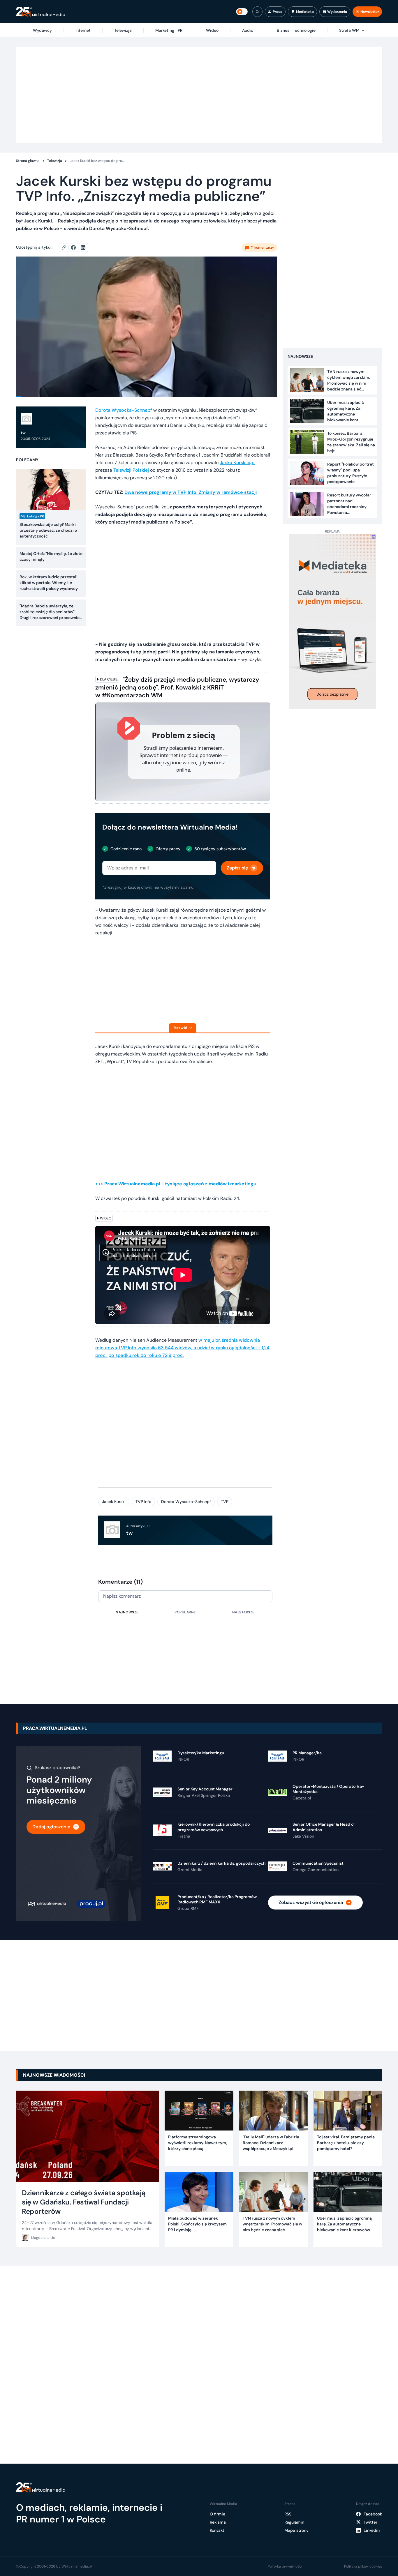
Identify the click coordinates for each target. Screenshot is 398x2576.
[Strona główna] (41, 12)
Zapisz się (237, 868)
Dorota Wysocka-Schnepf (124, 410)
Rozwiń (180, 1028)
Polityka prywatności (285, 2566)
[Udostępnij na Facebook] (76, 247)
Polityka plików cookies (363, 2566)
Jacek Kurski (114, 1502)
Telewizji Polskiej (131, 470)
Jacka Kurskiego (237, 463)
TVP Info (143, 1502)
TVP (225, 1502)
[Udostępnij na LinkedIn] (83, 247)
